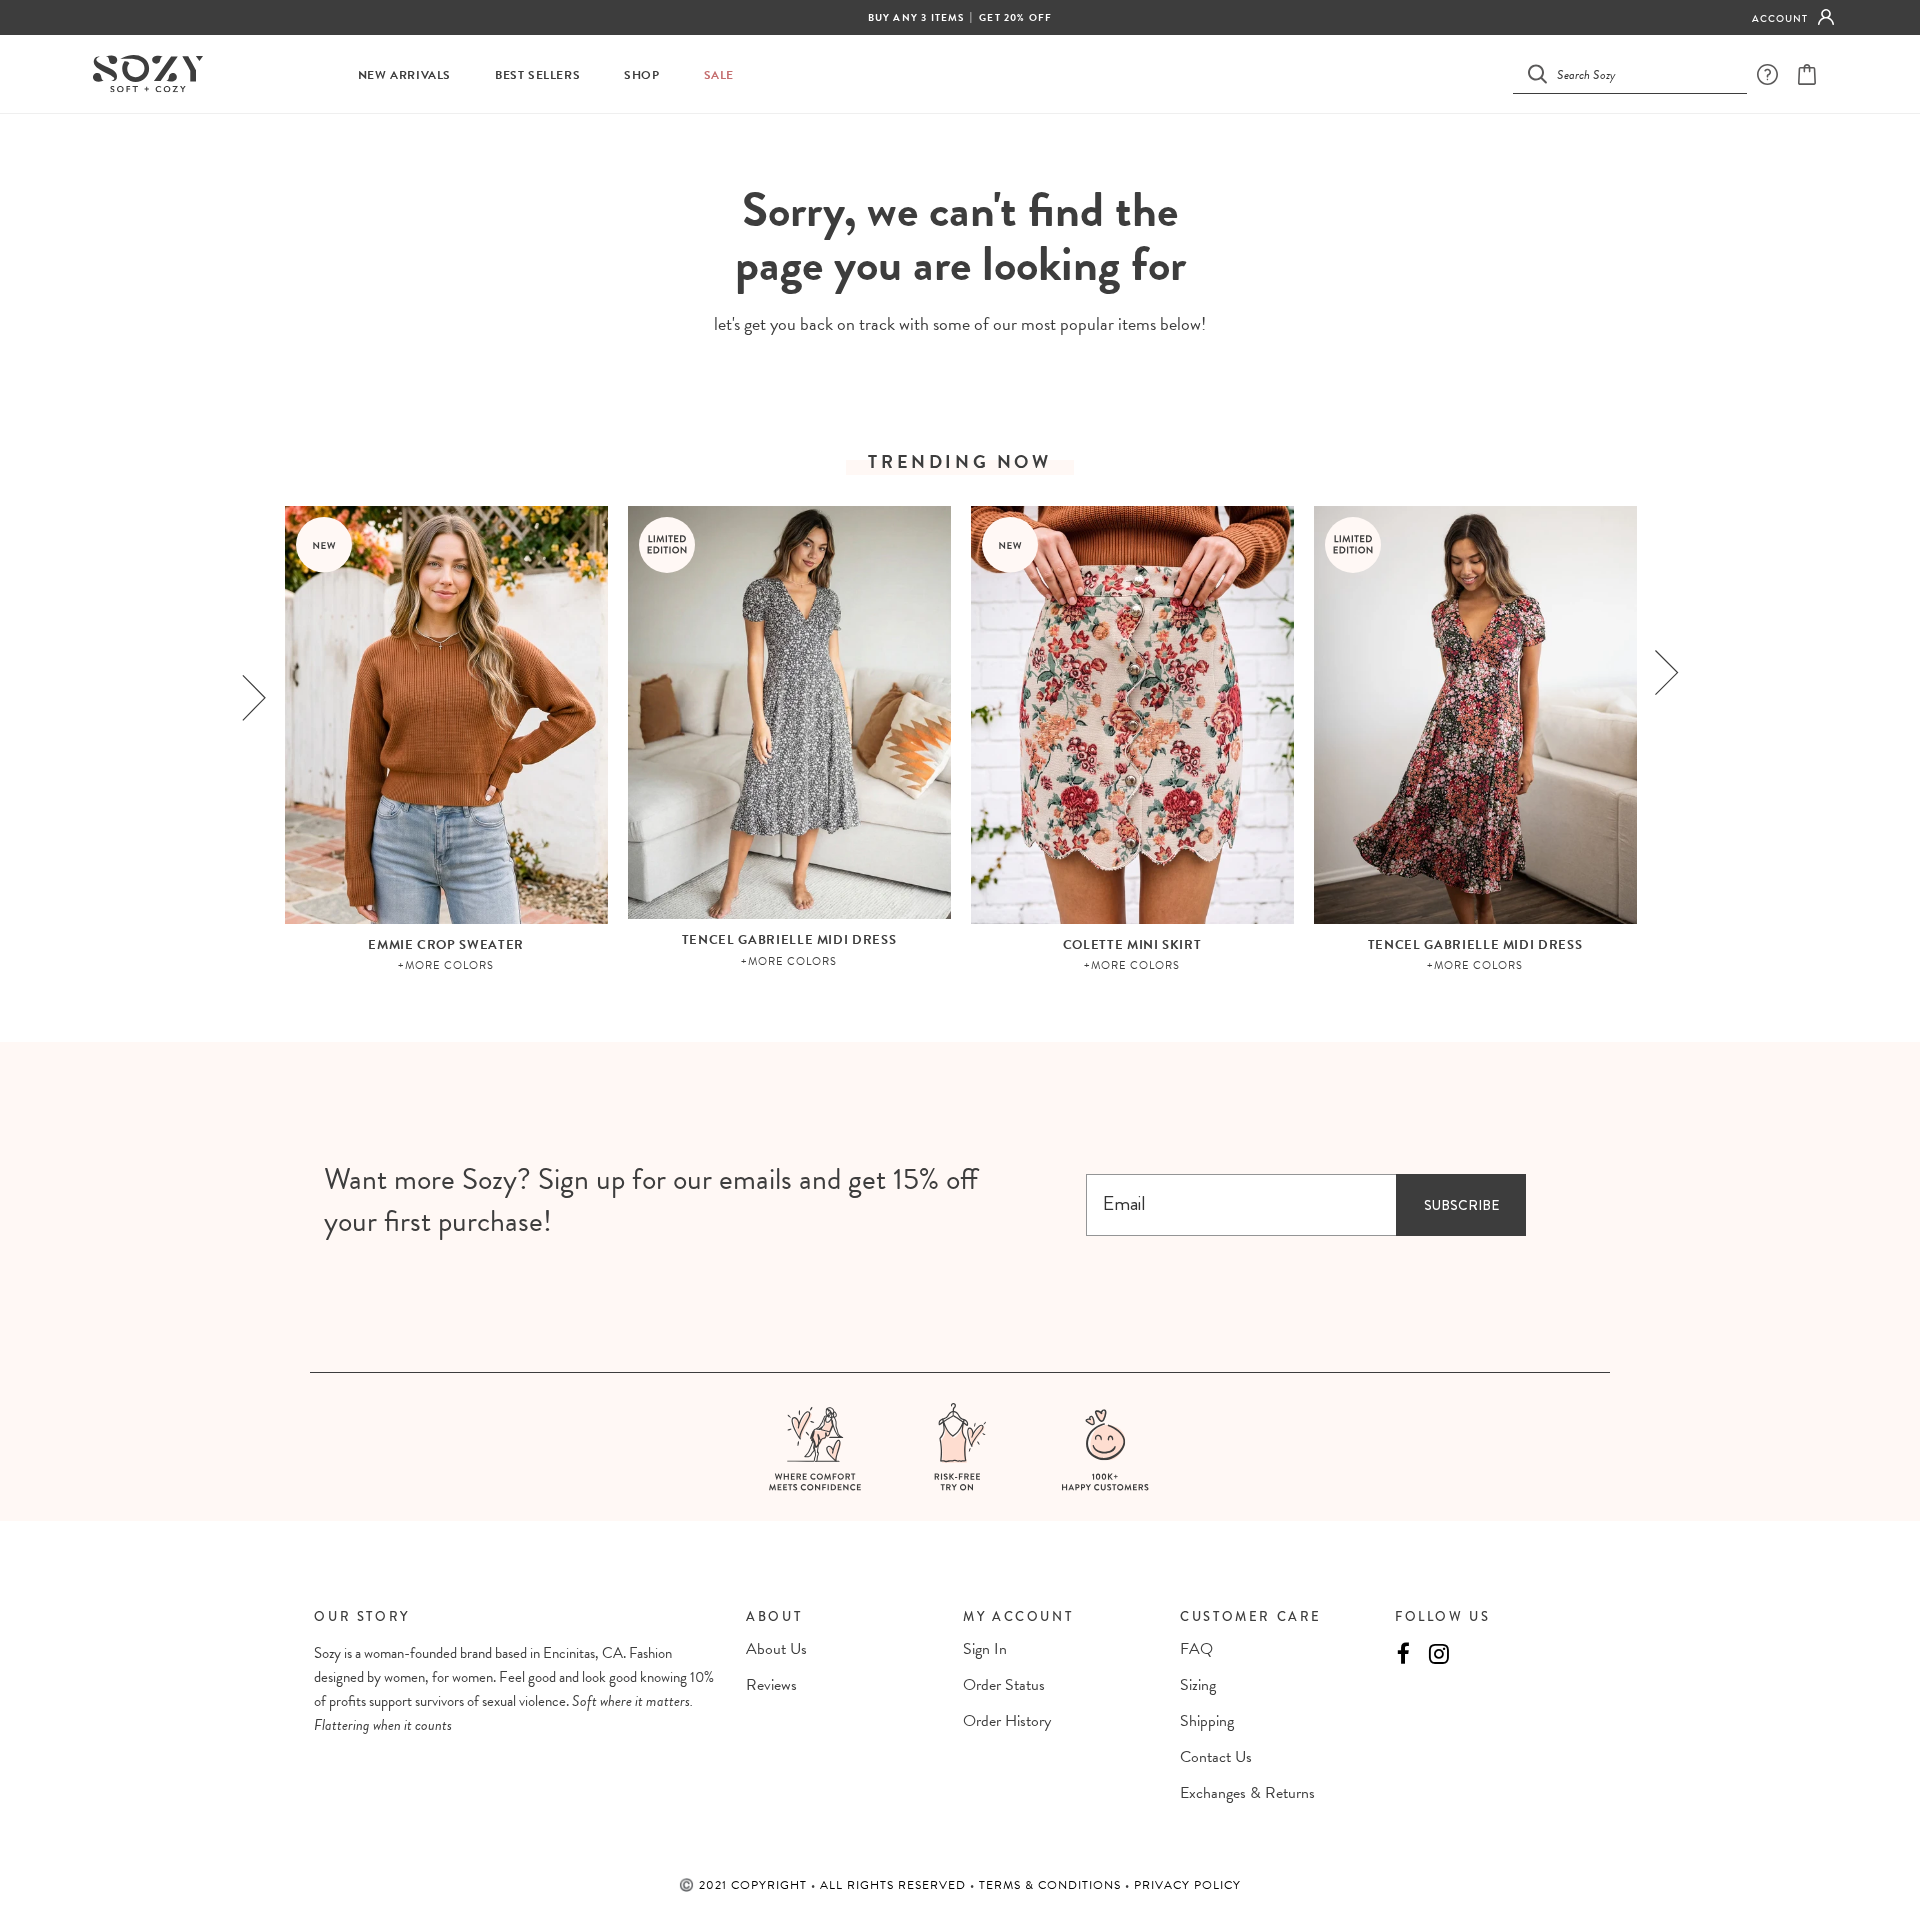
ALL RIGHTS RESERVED (895, 1885)
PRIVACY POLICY (1187, 1885)
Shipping (1207, 1721)
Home (910, 150)
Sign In (985, 1649)
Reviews (771, 1685)
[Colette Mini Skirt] (1132, 715)
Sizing (1198, 1685)
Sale (719, 75)
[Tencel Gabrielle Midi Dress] (789, 712)
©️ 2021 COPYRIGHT (745, 1885)
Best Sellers (537, 75)
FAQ (1196, 1649)
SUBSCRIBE (1461, 1205)
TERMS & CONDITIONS (1052, 1885)
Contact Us (1216, 1757)
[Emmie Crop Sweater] (446, 715)
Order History (1007, 1721)
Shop (641, 75)
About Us (776, 1649)
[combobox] (1642, 73)
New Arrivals (404, 75)
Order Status (1004, 1685)
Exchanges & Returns (1247, 1793)
